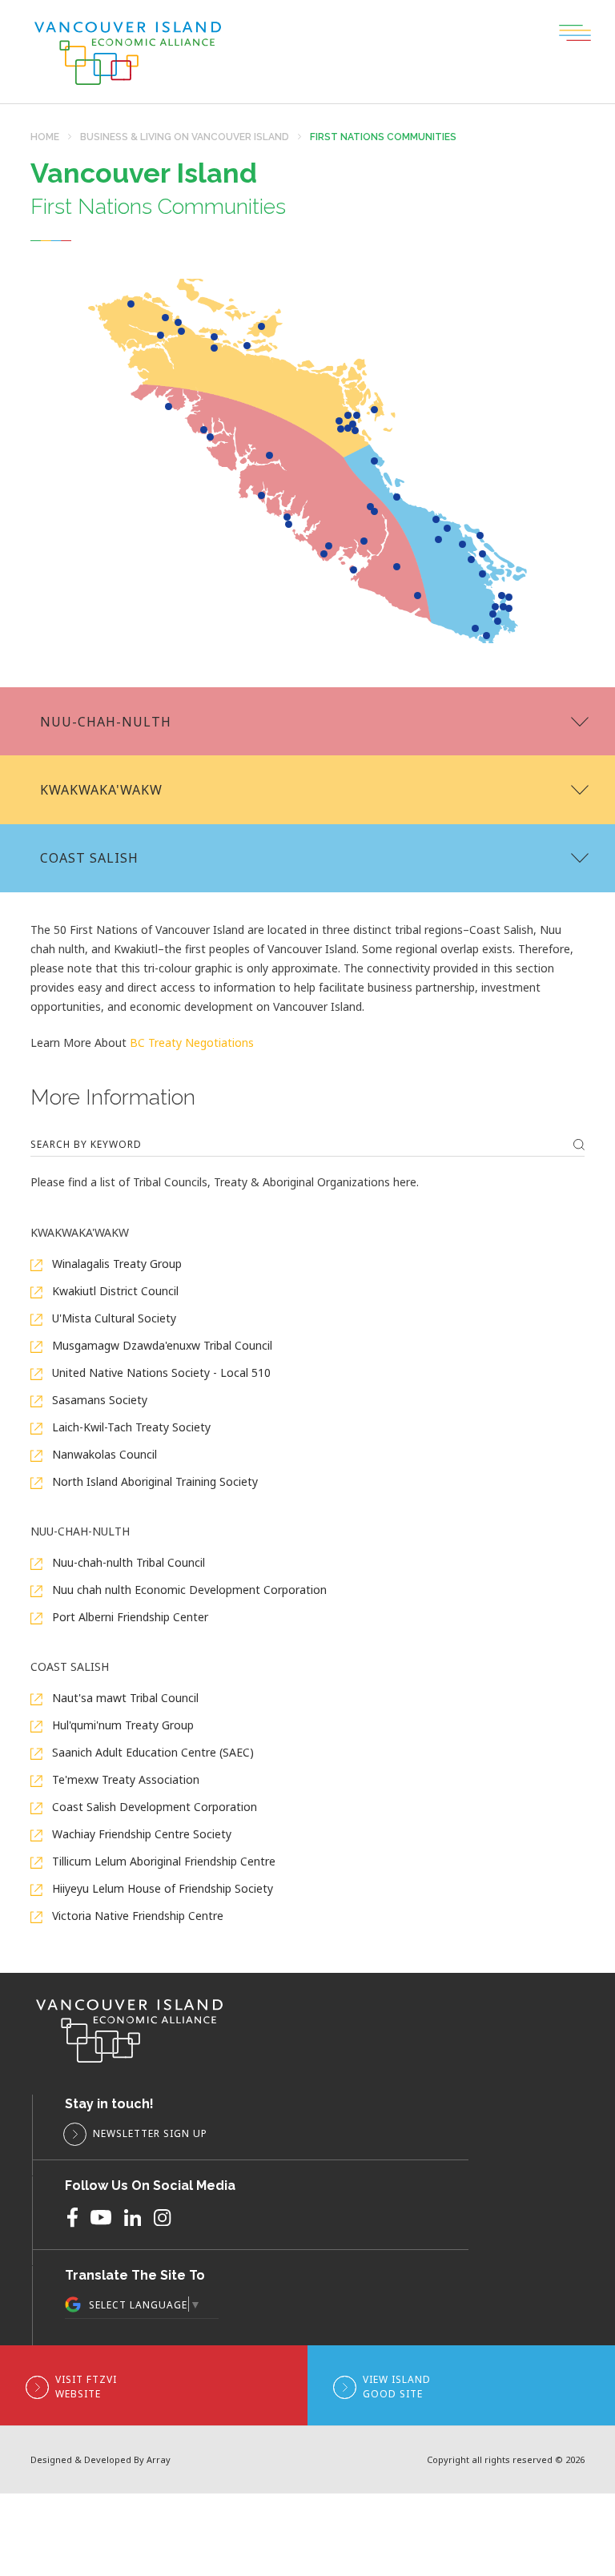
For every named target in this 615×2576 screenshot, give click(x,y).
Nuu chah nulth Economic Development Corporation (188, 1590)
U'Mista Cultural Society (113, 1318)
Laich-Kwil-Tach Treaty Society (130, 1427)
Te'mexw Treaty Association (124, 1779)
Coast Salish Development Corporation (153, 1807)
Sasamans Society (98, 1400)
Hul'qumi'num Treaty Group (121, 1725)
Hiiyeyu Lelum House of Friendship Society (161, 1888)
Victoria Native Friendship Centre (136, 1916)
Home (45, 137)
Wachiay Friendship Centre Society (140, 1834)
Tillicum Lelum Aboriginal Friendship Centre (162, 1861)
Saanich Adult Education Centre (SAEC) (151, 1752)
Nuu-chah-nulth (106, 722)
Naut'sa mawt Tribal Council (124, 1698)
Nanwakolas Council (103, 1454)
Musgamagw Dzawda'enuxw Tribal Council (161, 1345)
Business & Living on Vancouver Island (185, 137)
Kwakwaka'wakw (101, 790)
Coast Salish (89, 858)
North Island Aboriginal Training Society (153, 1481)
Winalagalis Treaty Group (115, 1264)
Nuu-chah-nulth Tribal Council (127, 1562)
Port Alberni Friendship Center (129, 1617)
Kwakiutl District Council (114, 1291)
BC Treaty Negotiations (190, 1042)
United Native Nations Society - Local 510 (160, 1373)
